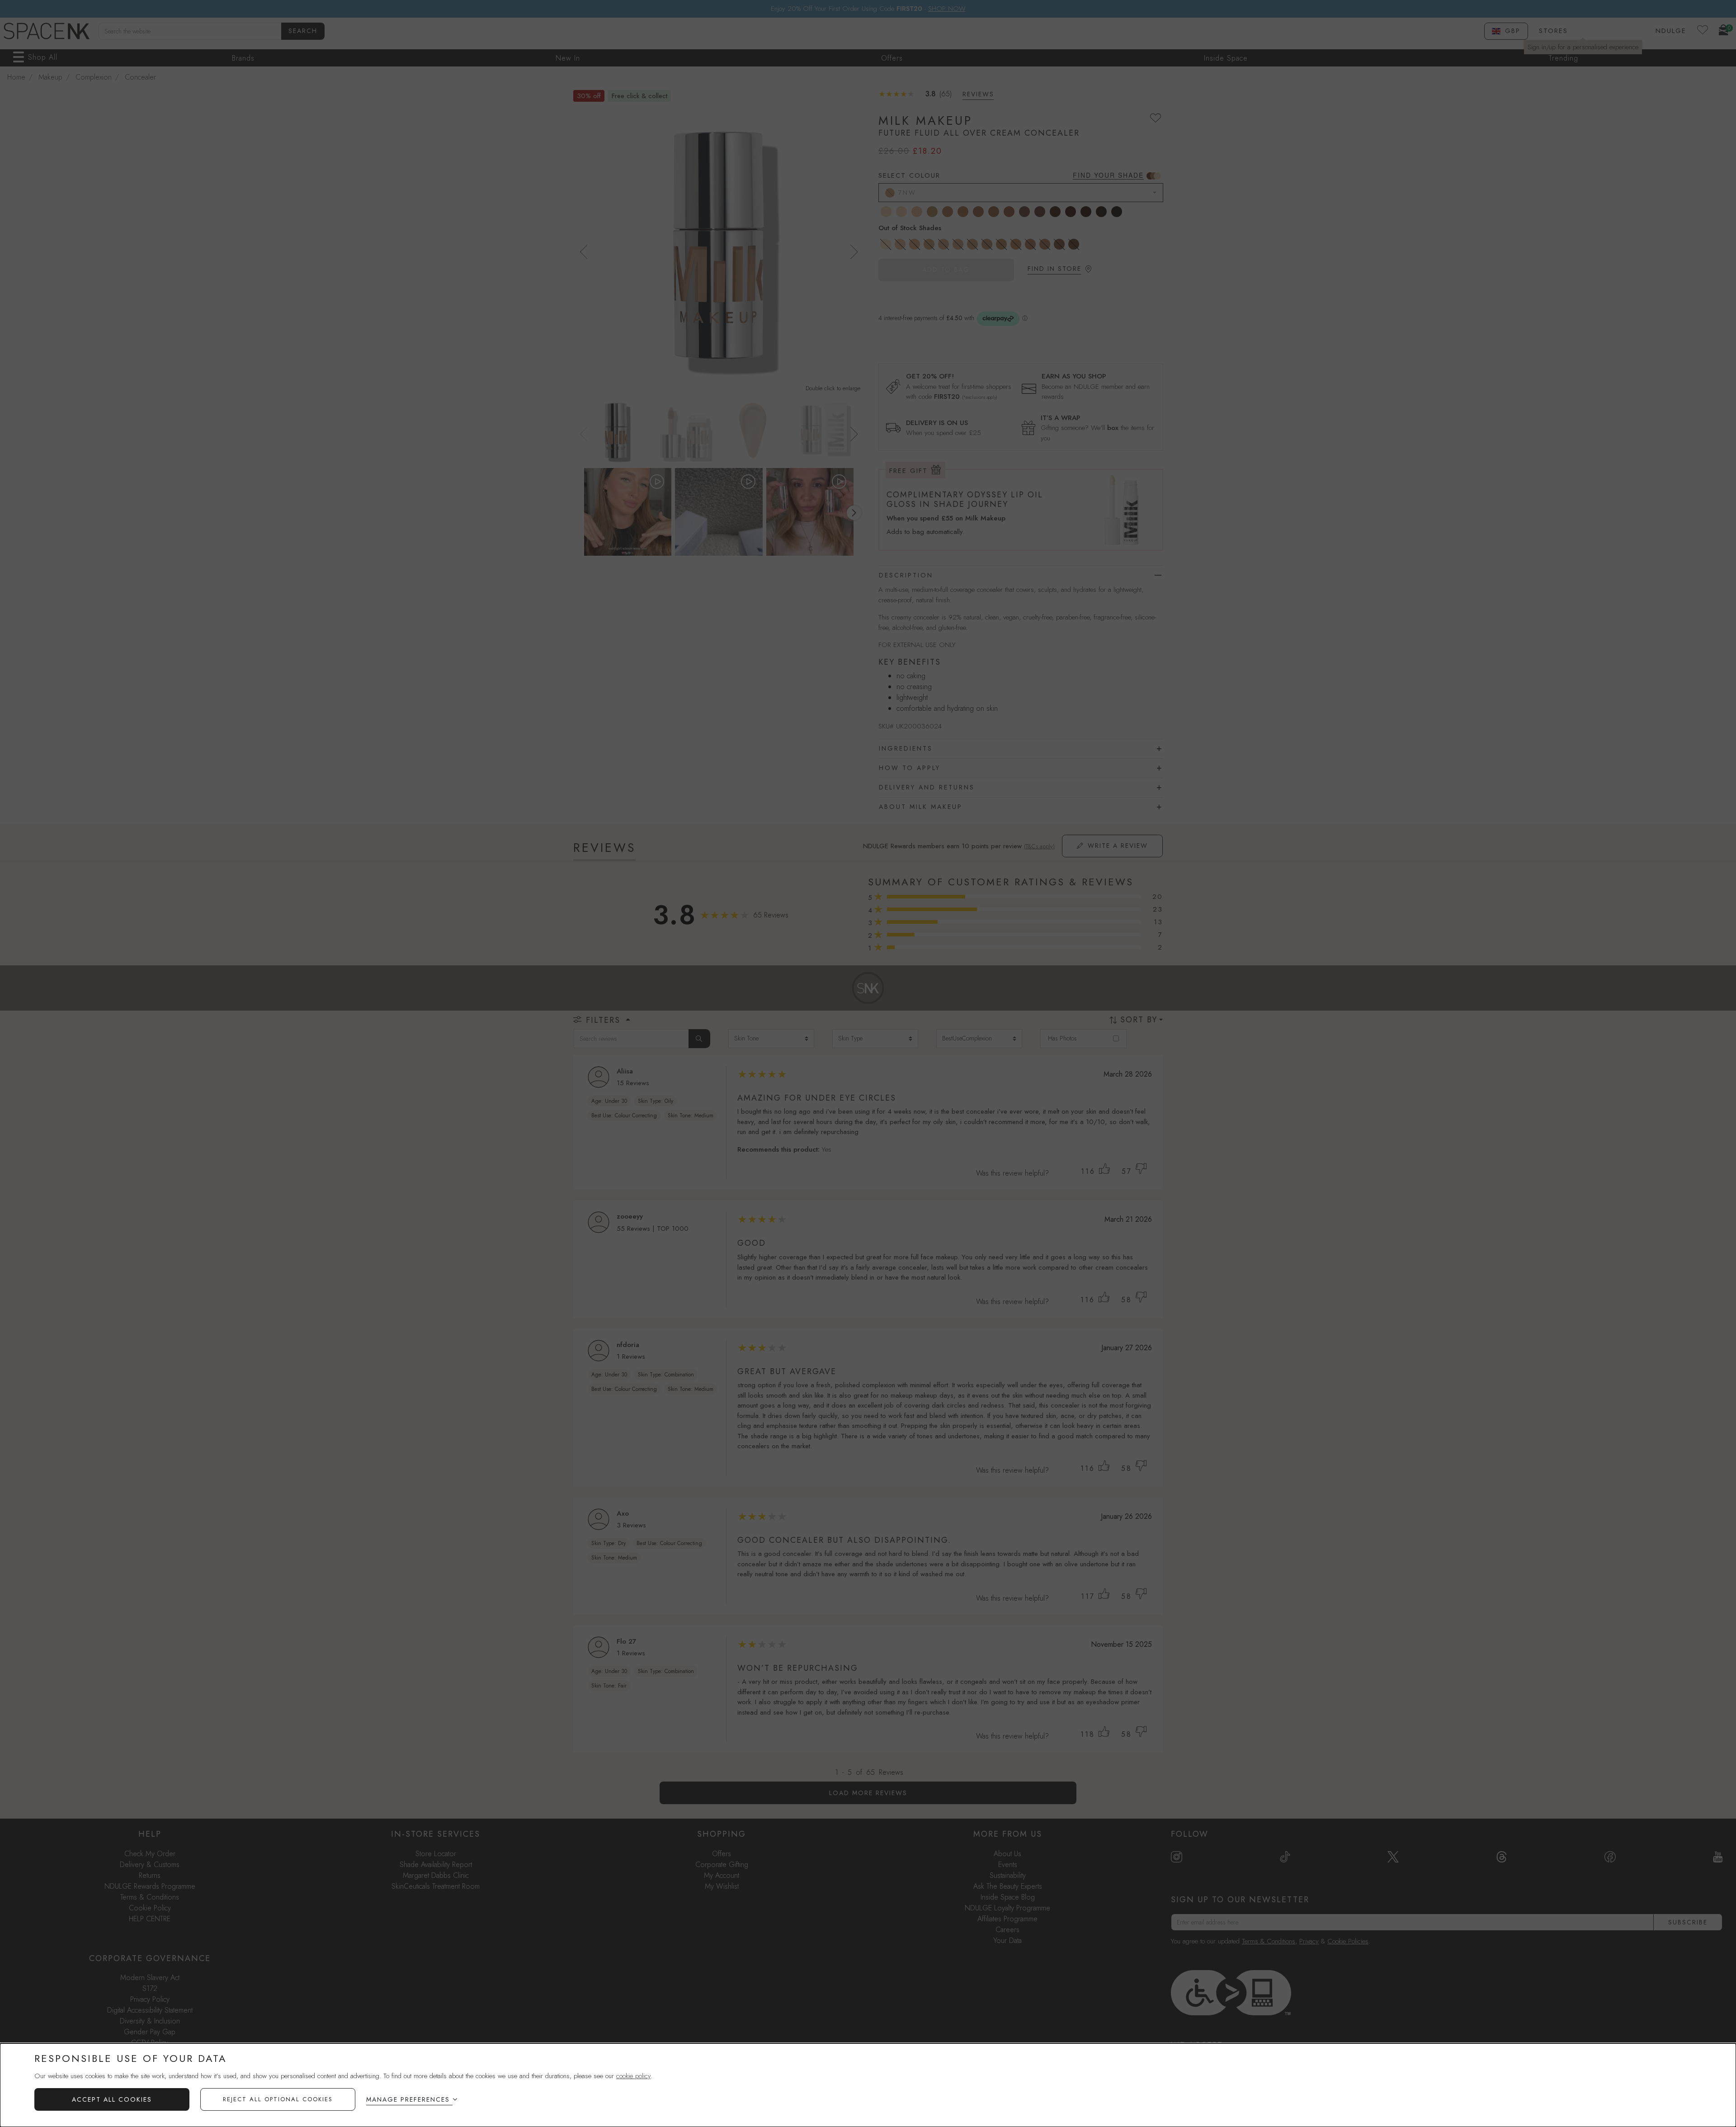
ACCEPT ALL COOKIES (112, 2099)
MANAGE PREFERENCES (408, 2099)
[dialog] (868, 2085)
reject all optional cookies (278, 2099)
